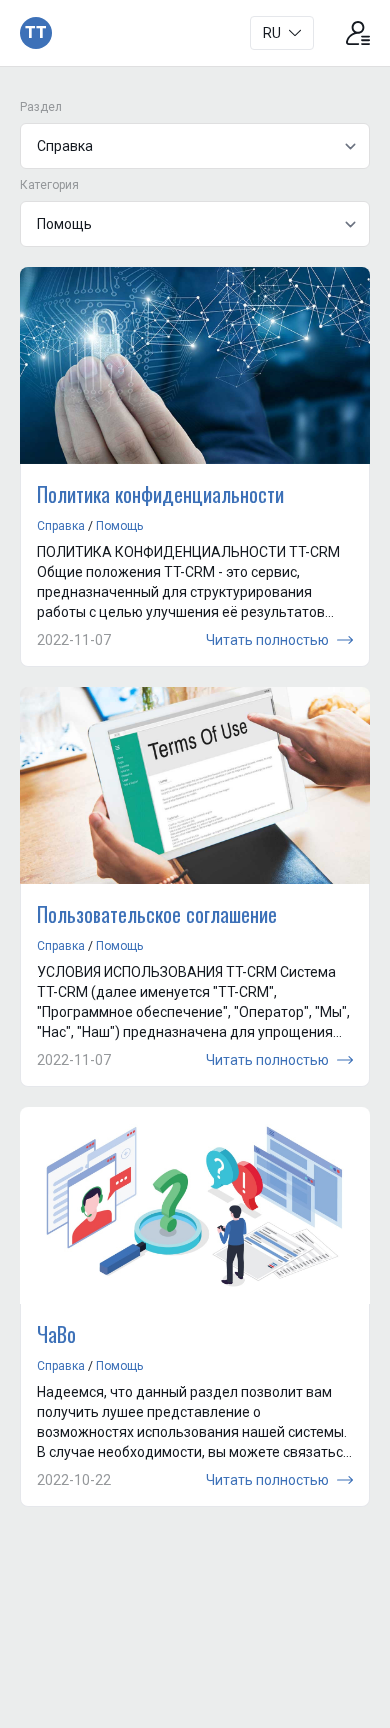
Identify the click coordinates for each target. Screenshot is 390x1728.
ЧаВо (56, 1334)
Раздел (41, 107)
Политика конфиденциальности (160, 494)
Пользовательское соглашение (157, 914)
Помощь (119, 526)
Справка (61, 526)
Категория (49, 185)
